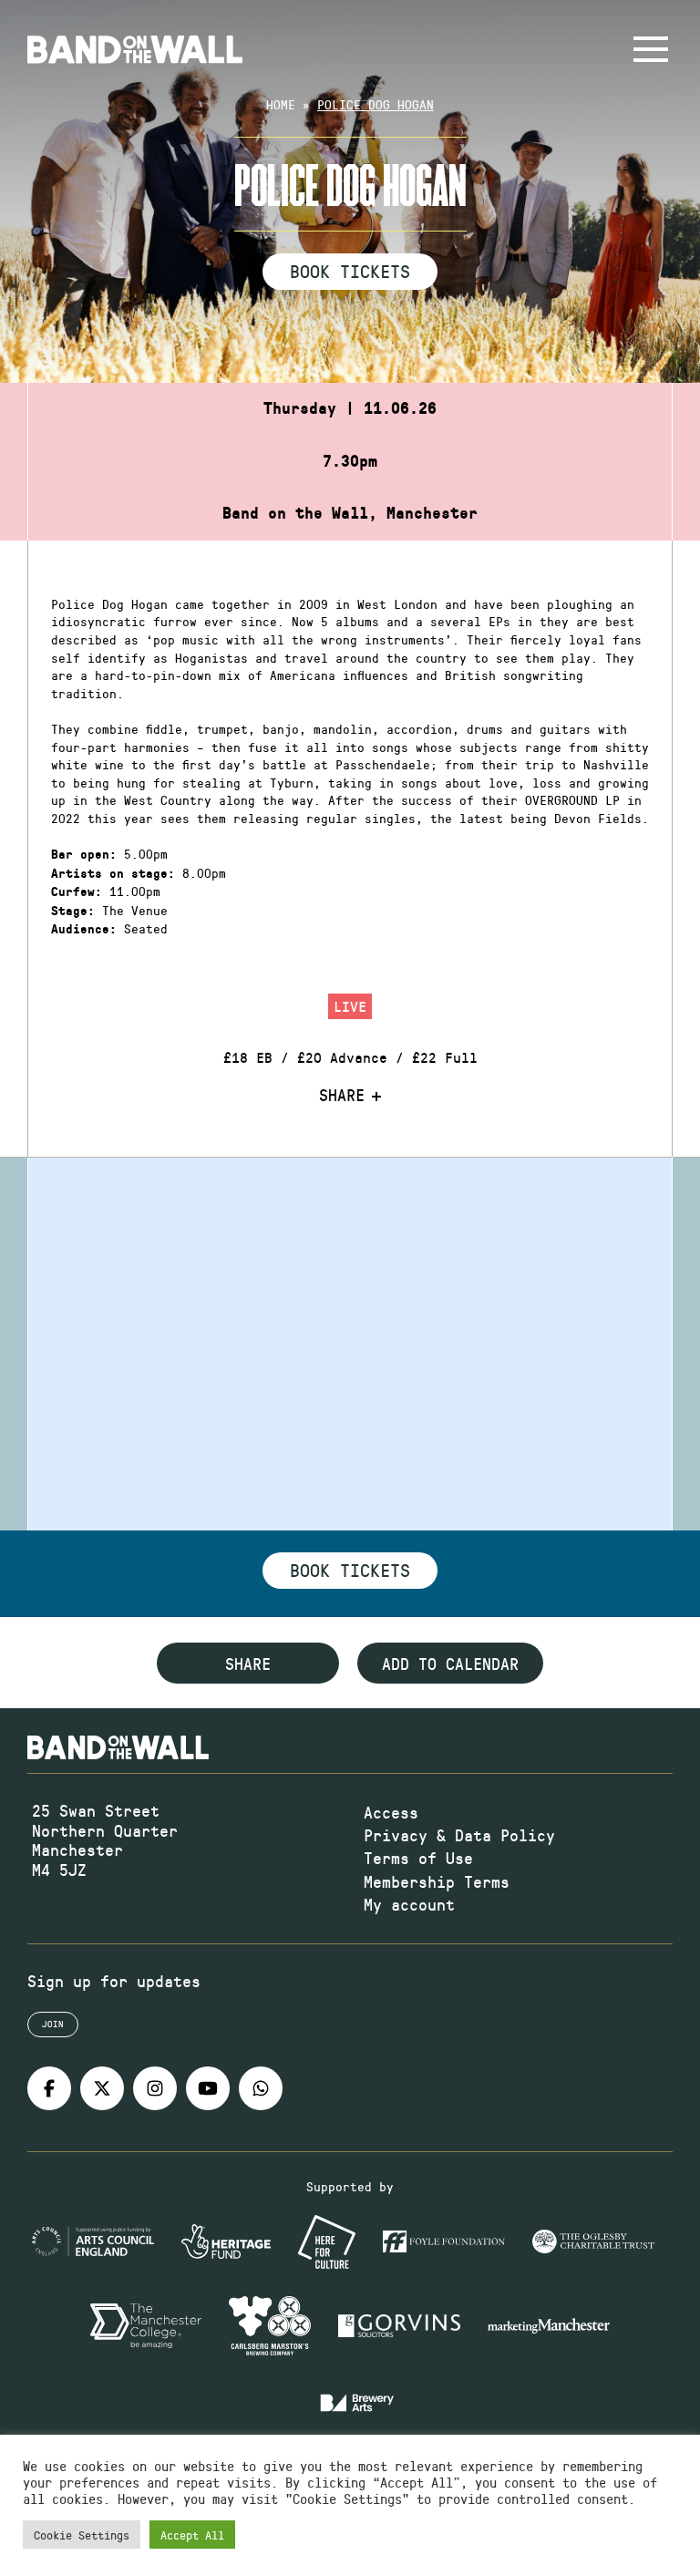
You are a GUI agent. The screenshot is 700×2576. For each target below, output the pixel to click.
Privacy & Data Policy (459, 1835)
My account (409, 1904)
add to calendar (450, 1664)
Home (281, 104)
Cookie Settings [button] (82, 2535)
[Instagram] (155, 2088)
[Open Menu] (651, 49)
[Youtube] (208, 2088)
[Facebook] (49, 2088)
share (248, 1664)
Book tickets (350, 1570)
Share (342, 1096)
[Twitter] (102, 2088)
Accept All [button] (192, 2535)
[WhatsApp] (261, 2088)
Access (391, 1812)
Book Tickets (350, 271)
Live (350, 1006)
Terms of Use (418, 1858)
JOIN (53, 2024)
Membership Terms (437, 1881)
